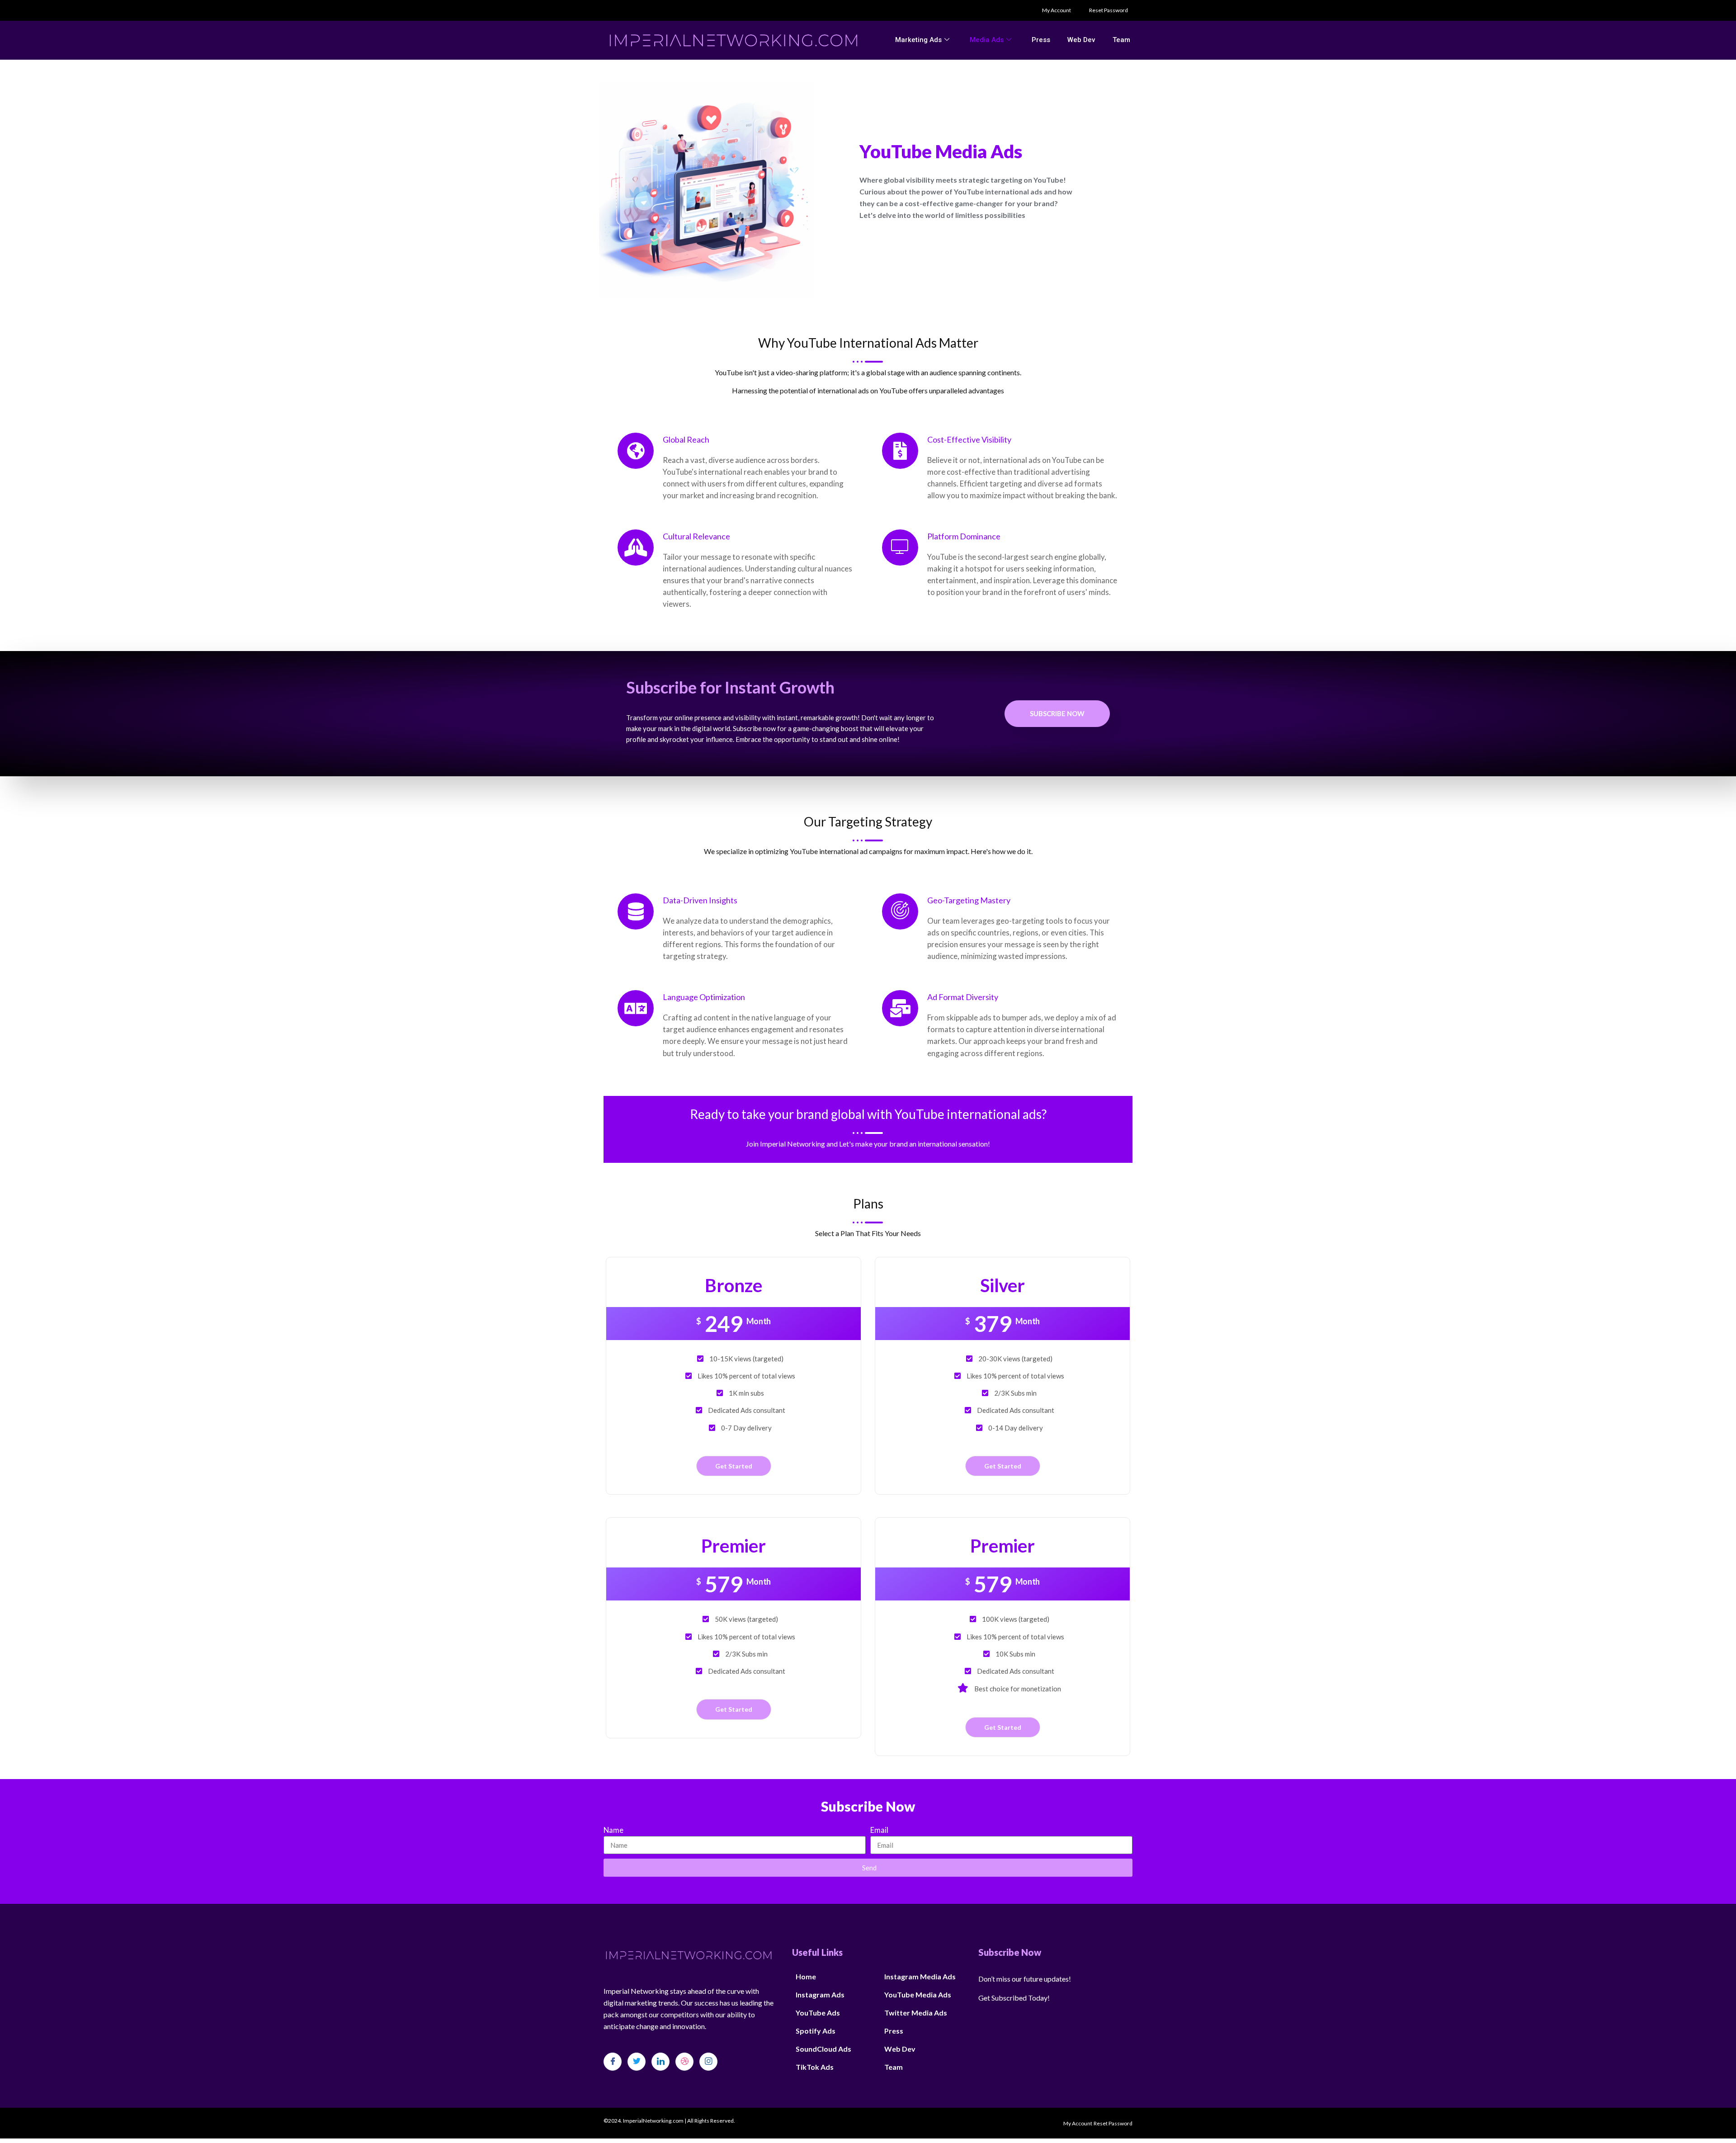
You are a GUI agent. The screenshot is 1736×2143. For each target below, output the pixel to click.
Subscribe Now (1057, 713)
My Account (1057, 10)
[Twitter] (637, 2062)
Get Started (734, 1466)
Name (613, 1830)
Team (1121, 40)
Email (879, 1830)
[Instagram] (708, 2062)
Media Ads (987, 40)
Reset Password (1109, 10)
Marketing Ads (918, 40)
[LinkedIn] (660, 2062)
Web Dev (1081, 40)
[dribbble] (684, 2062)
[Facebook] (613, 2062)
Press (1041, 40)
